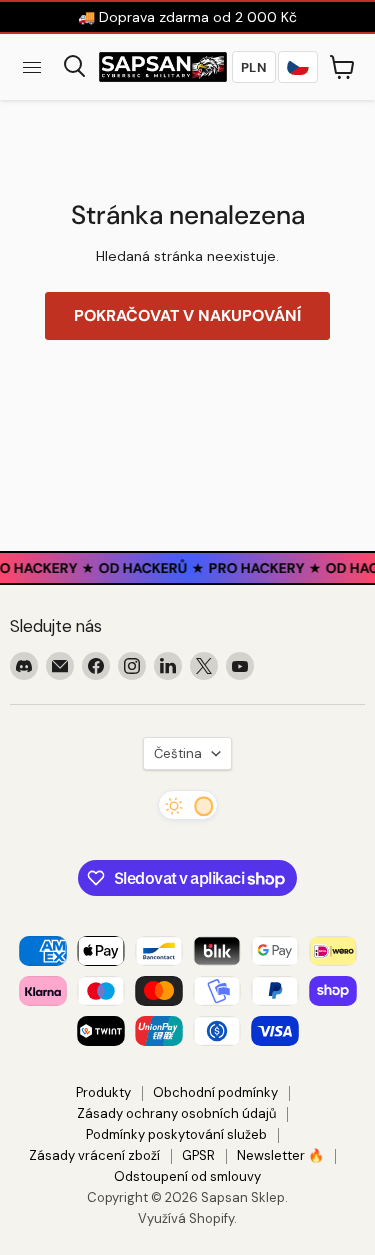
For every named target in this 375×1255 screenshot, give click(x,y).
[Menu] (32, 67)
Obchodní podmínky (215, 1092)
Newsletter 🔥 (280, 1155)
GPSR (198, 1155)
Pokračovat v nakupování (187, 315)
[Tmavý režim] (188, 805)
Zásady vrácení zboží (94, 1155)
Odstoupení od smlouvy (187, 1176)
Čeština (178, 753)
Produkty (103, 1092)
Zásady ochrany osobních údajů (176, 1113)
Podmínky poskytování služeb (176, 1134)
